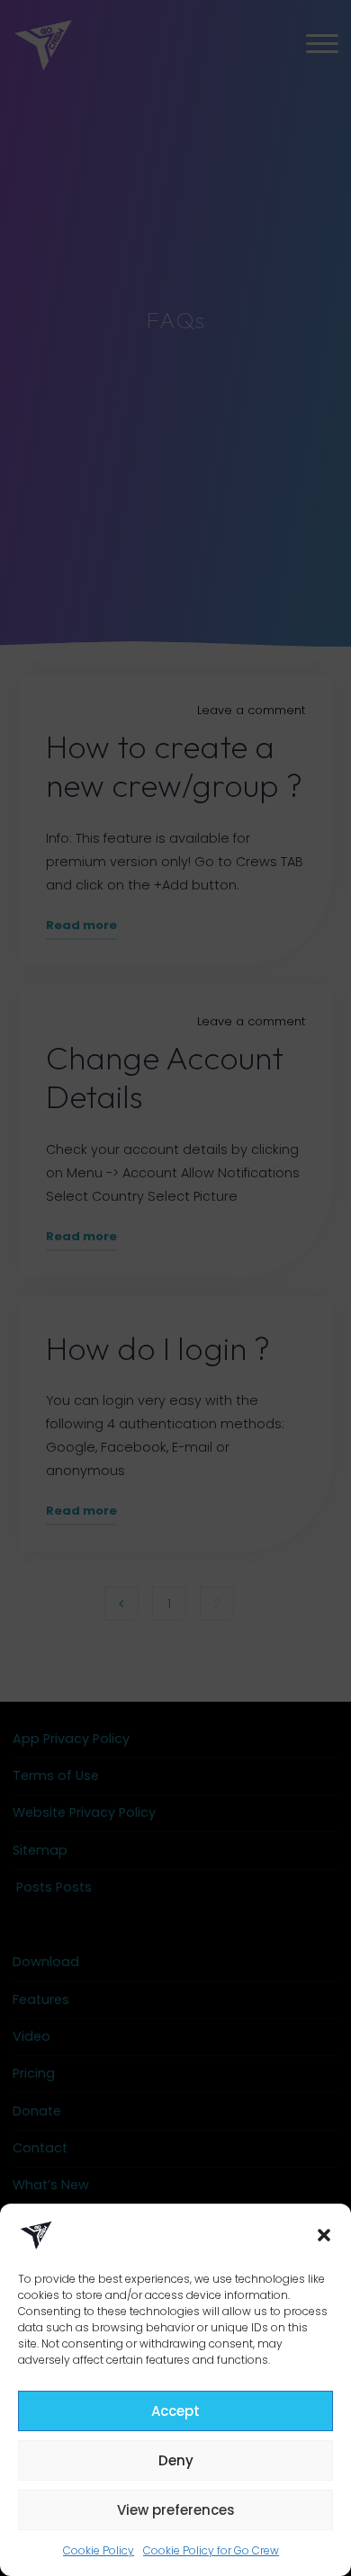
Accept (175, 2411)
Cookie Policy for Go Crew (211, 2550)
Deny (176, 2460)
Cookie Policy (99, 2550)
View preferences (176, 2510)
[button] (324, 2235)
